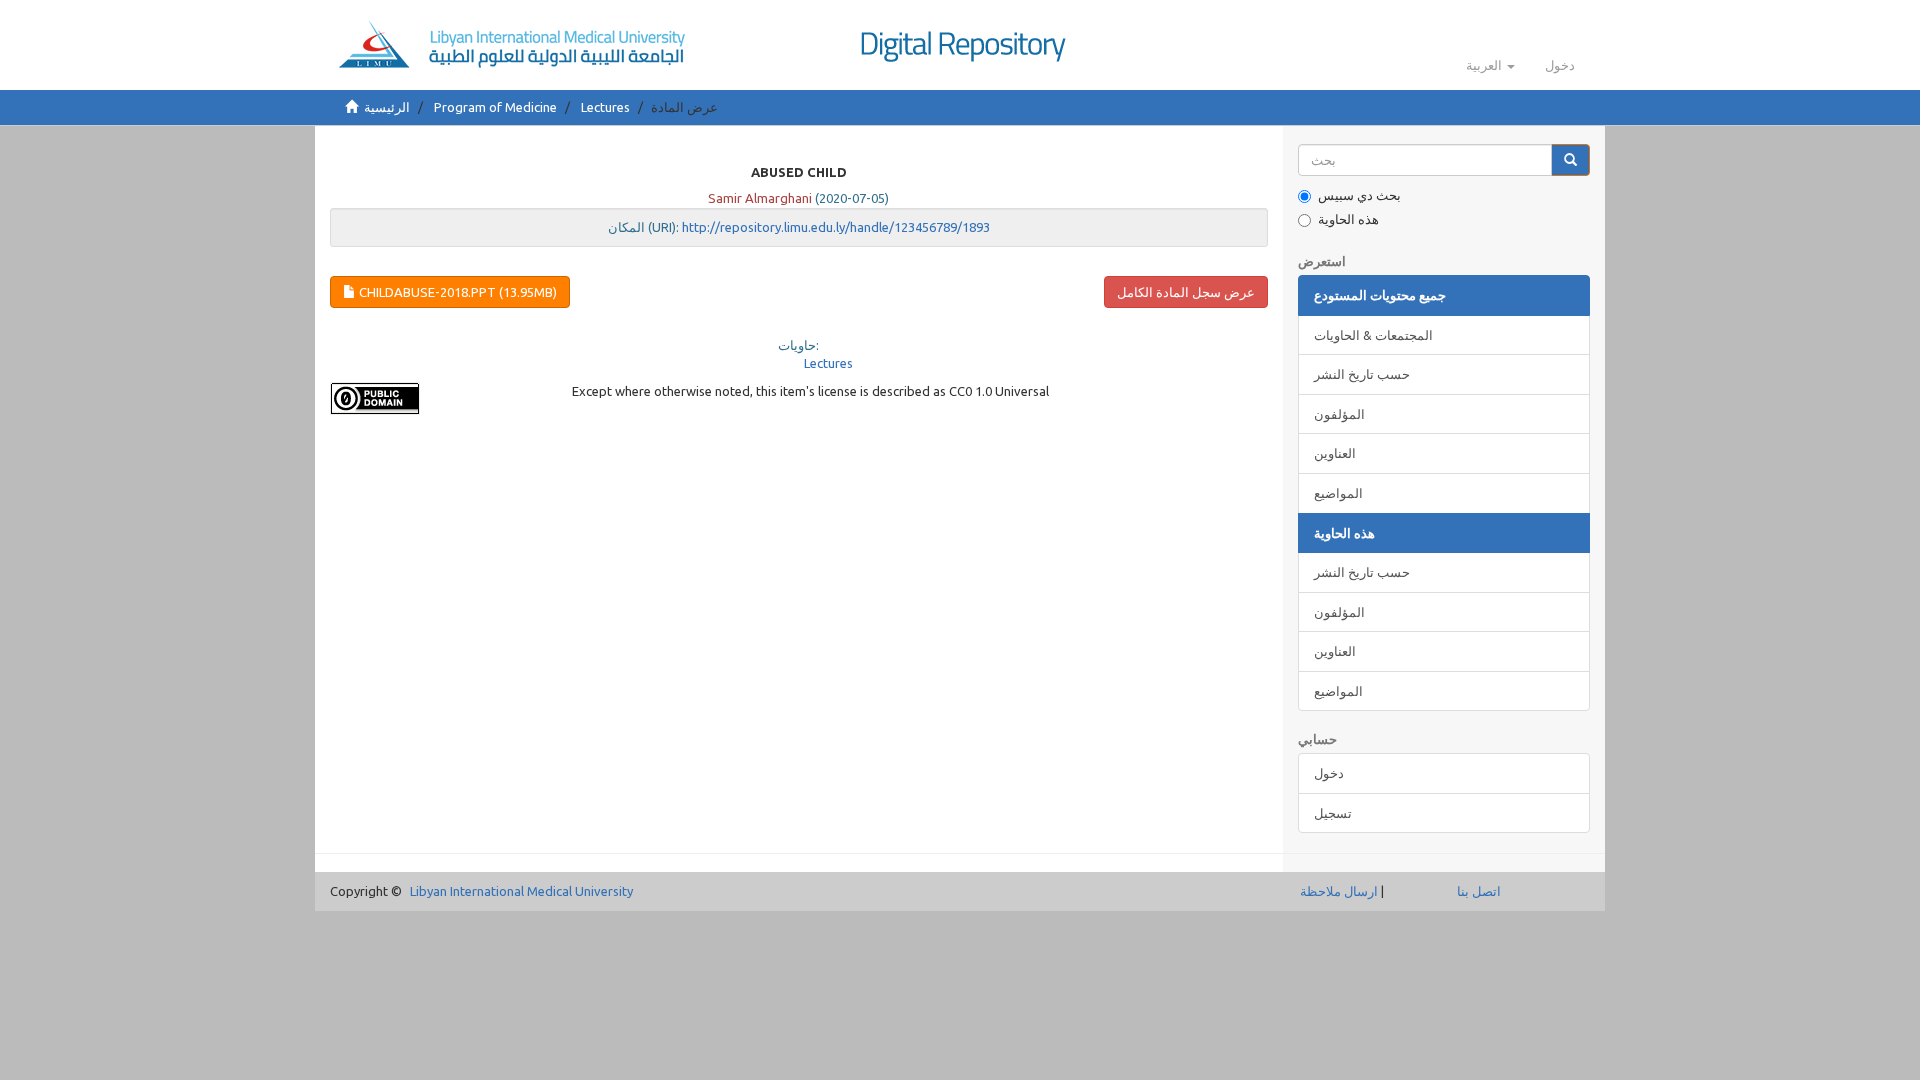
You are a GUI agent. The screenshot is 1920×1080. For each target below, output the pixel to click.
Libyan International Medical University (521, 891)
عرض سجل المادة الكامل (1186, 292)
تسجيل (1333, 813)
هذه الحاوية (1348, 219)
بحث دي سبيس (1359, 195)
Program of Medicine (495, 107)
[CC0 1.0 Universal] (436, 398)
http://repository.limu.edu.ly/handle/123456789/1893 (836, 227)
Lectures (605, 107)
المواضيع (1338, 493)
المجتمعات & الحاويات (1373, 335)
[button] (1490, 65)
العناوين (1335, 453)
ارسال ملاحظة (1339, 891)
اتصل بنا (1479, 891)
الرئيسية (387, 107)
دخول (1329, 773)
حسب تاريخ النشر (1362, 374)
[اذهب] (1570, 160)
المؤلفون (1339, 414)
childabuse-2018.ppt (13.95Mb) (456, 292)
